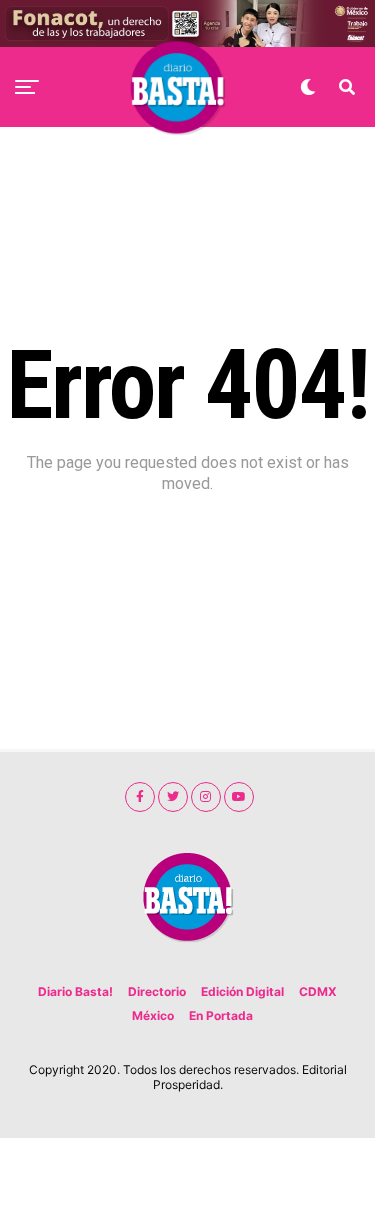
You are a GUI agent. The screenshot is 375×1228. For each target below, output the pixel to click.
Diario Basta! (75, 991)
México (153, 1015)
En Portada (221, 1015)
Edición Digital (242, 991)
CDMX (318, 991)
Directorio (157, 991)
